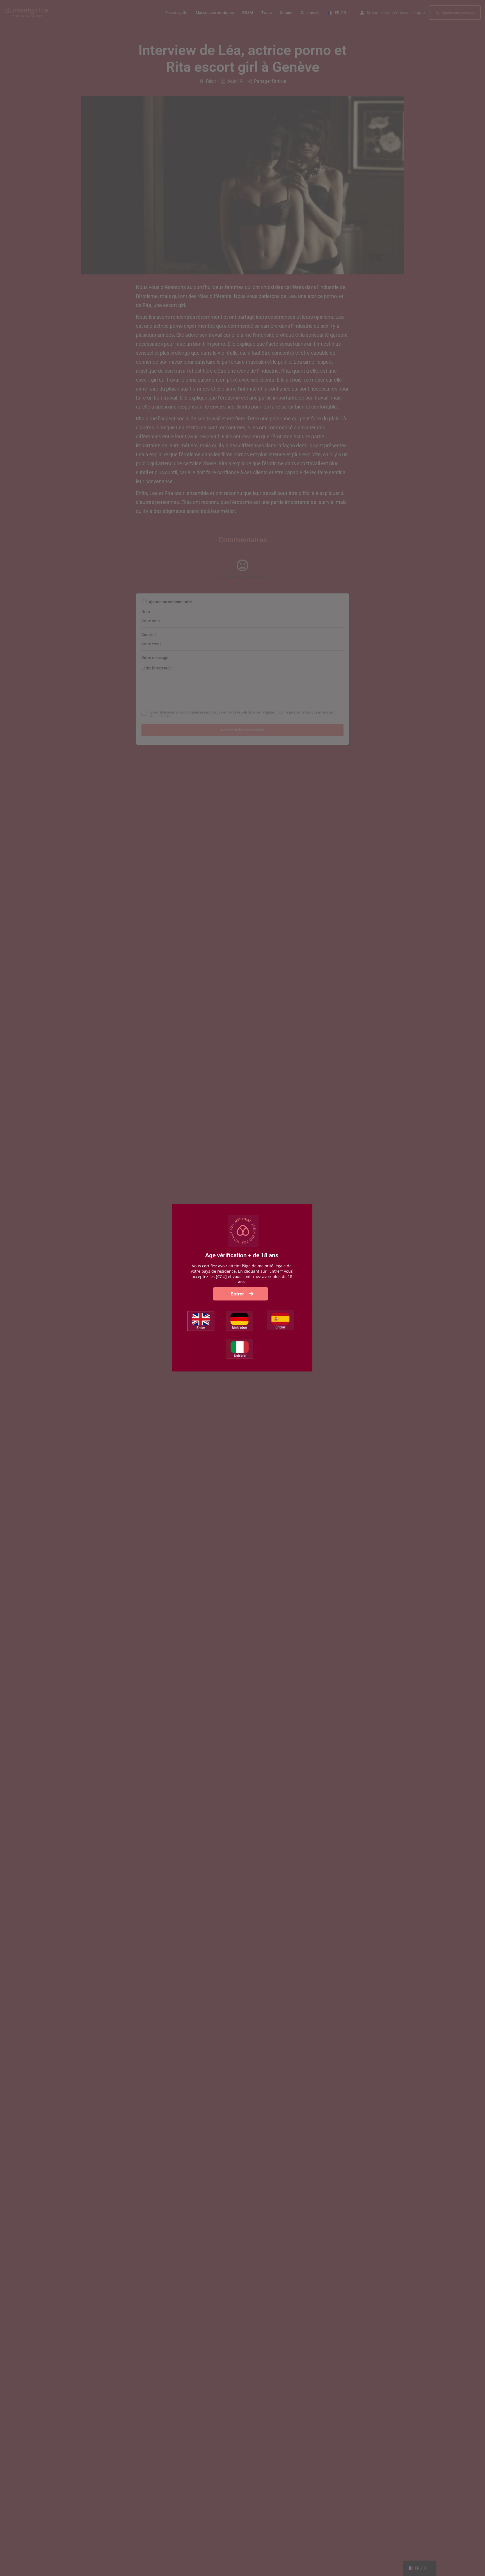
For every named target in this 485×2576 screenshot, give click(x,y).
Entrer (238, 1294)
